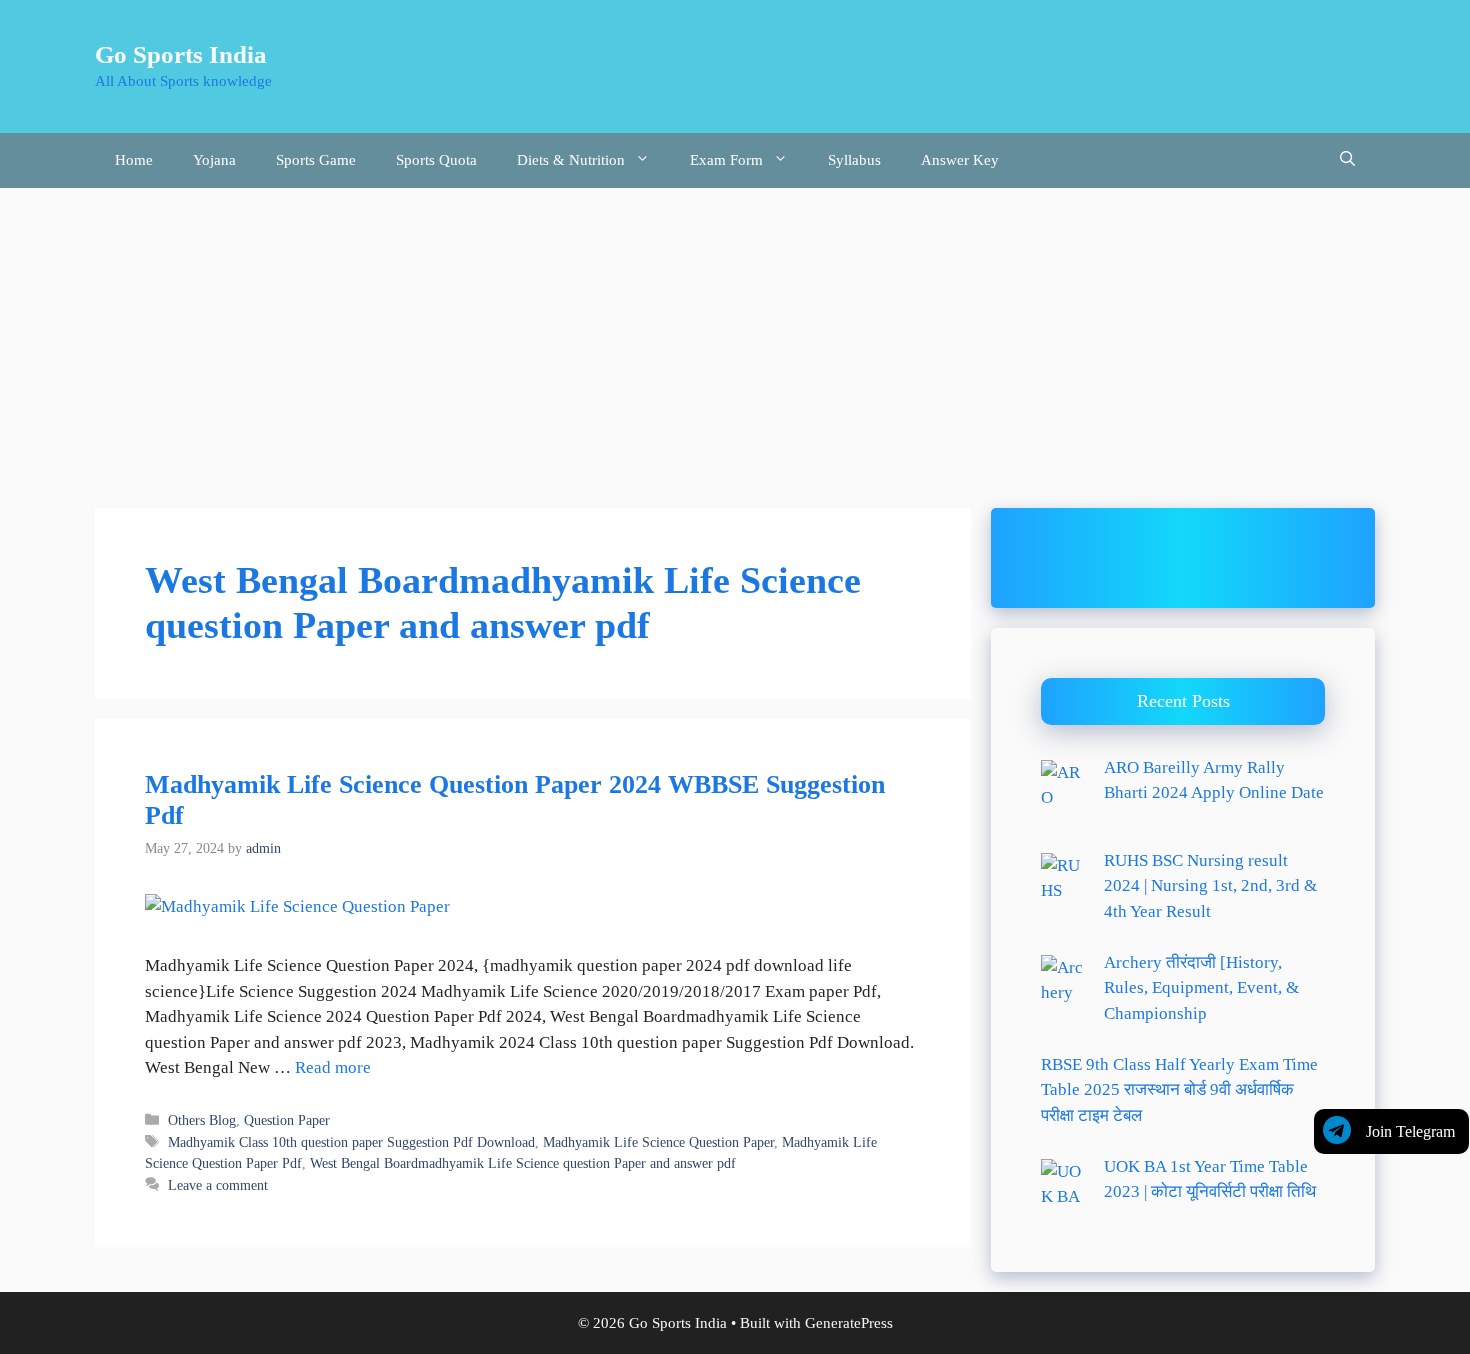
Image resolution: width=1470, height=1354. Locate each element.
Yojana (214, 160)
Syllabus (854, 160)
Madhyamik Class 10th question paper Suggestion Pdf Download (351, 1142)
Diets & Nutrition (571, 160)
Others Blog (202, 1120)
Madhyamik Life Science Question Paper (658, 1142)
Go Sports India (181, 54)
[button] (1347, 160)
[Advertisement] (735, 338)
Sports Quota (436, 160)
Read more (333, 1067)
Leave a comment (218, 1185)
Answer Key (960, 160)
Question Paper (287, 1120)
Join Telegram (1410, 1131)
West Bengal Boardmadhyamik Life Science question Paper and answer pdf (523, 1163)
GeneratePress (849, 1323)
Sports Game (316, 160)
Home (134, 160)
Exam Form (726, 160)
